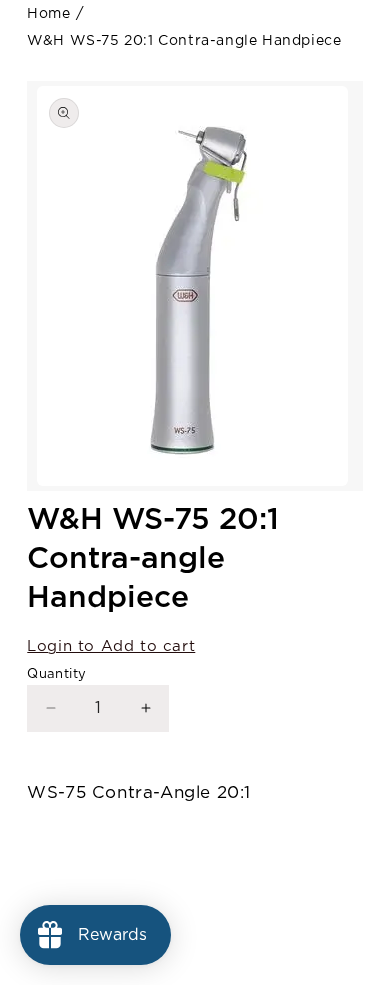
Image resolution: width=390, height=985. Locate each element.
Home (48, 14)
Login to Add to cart (111, 646)
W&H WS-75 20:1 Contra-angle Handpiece (184, 41)
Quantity (56, 674)
